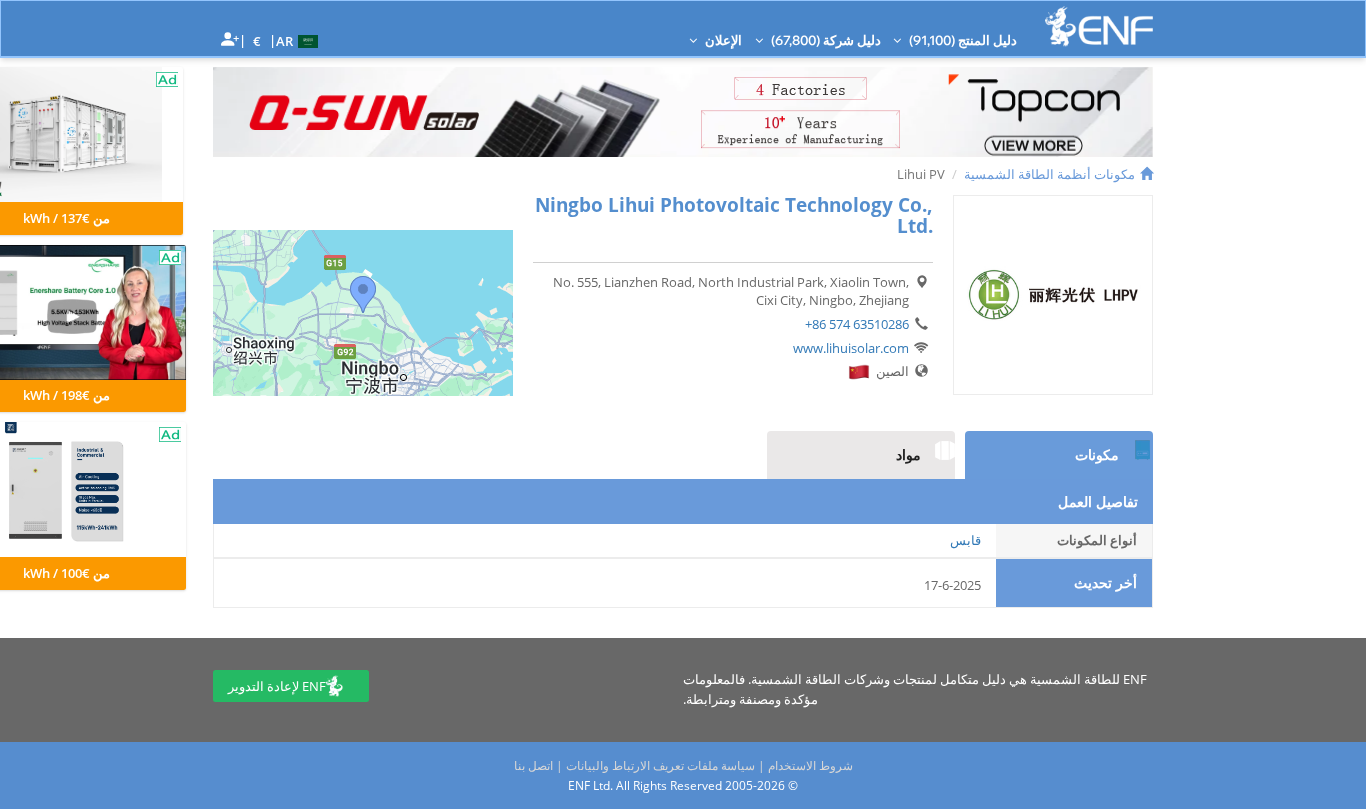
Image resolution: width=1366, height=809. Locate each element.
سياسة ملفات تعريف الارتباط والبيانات (660, 765)
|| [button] (257, 40)
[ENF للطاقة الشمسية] (1099, 26)
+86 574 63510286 (857, 324)
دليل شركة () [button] (824, 40)
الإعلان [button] (722, 40)
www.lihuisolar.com (851, 348)
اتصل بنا (533, 765)
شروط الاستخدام (810, 765)
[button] (299, 40)
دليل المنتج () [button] (961, 40)
